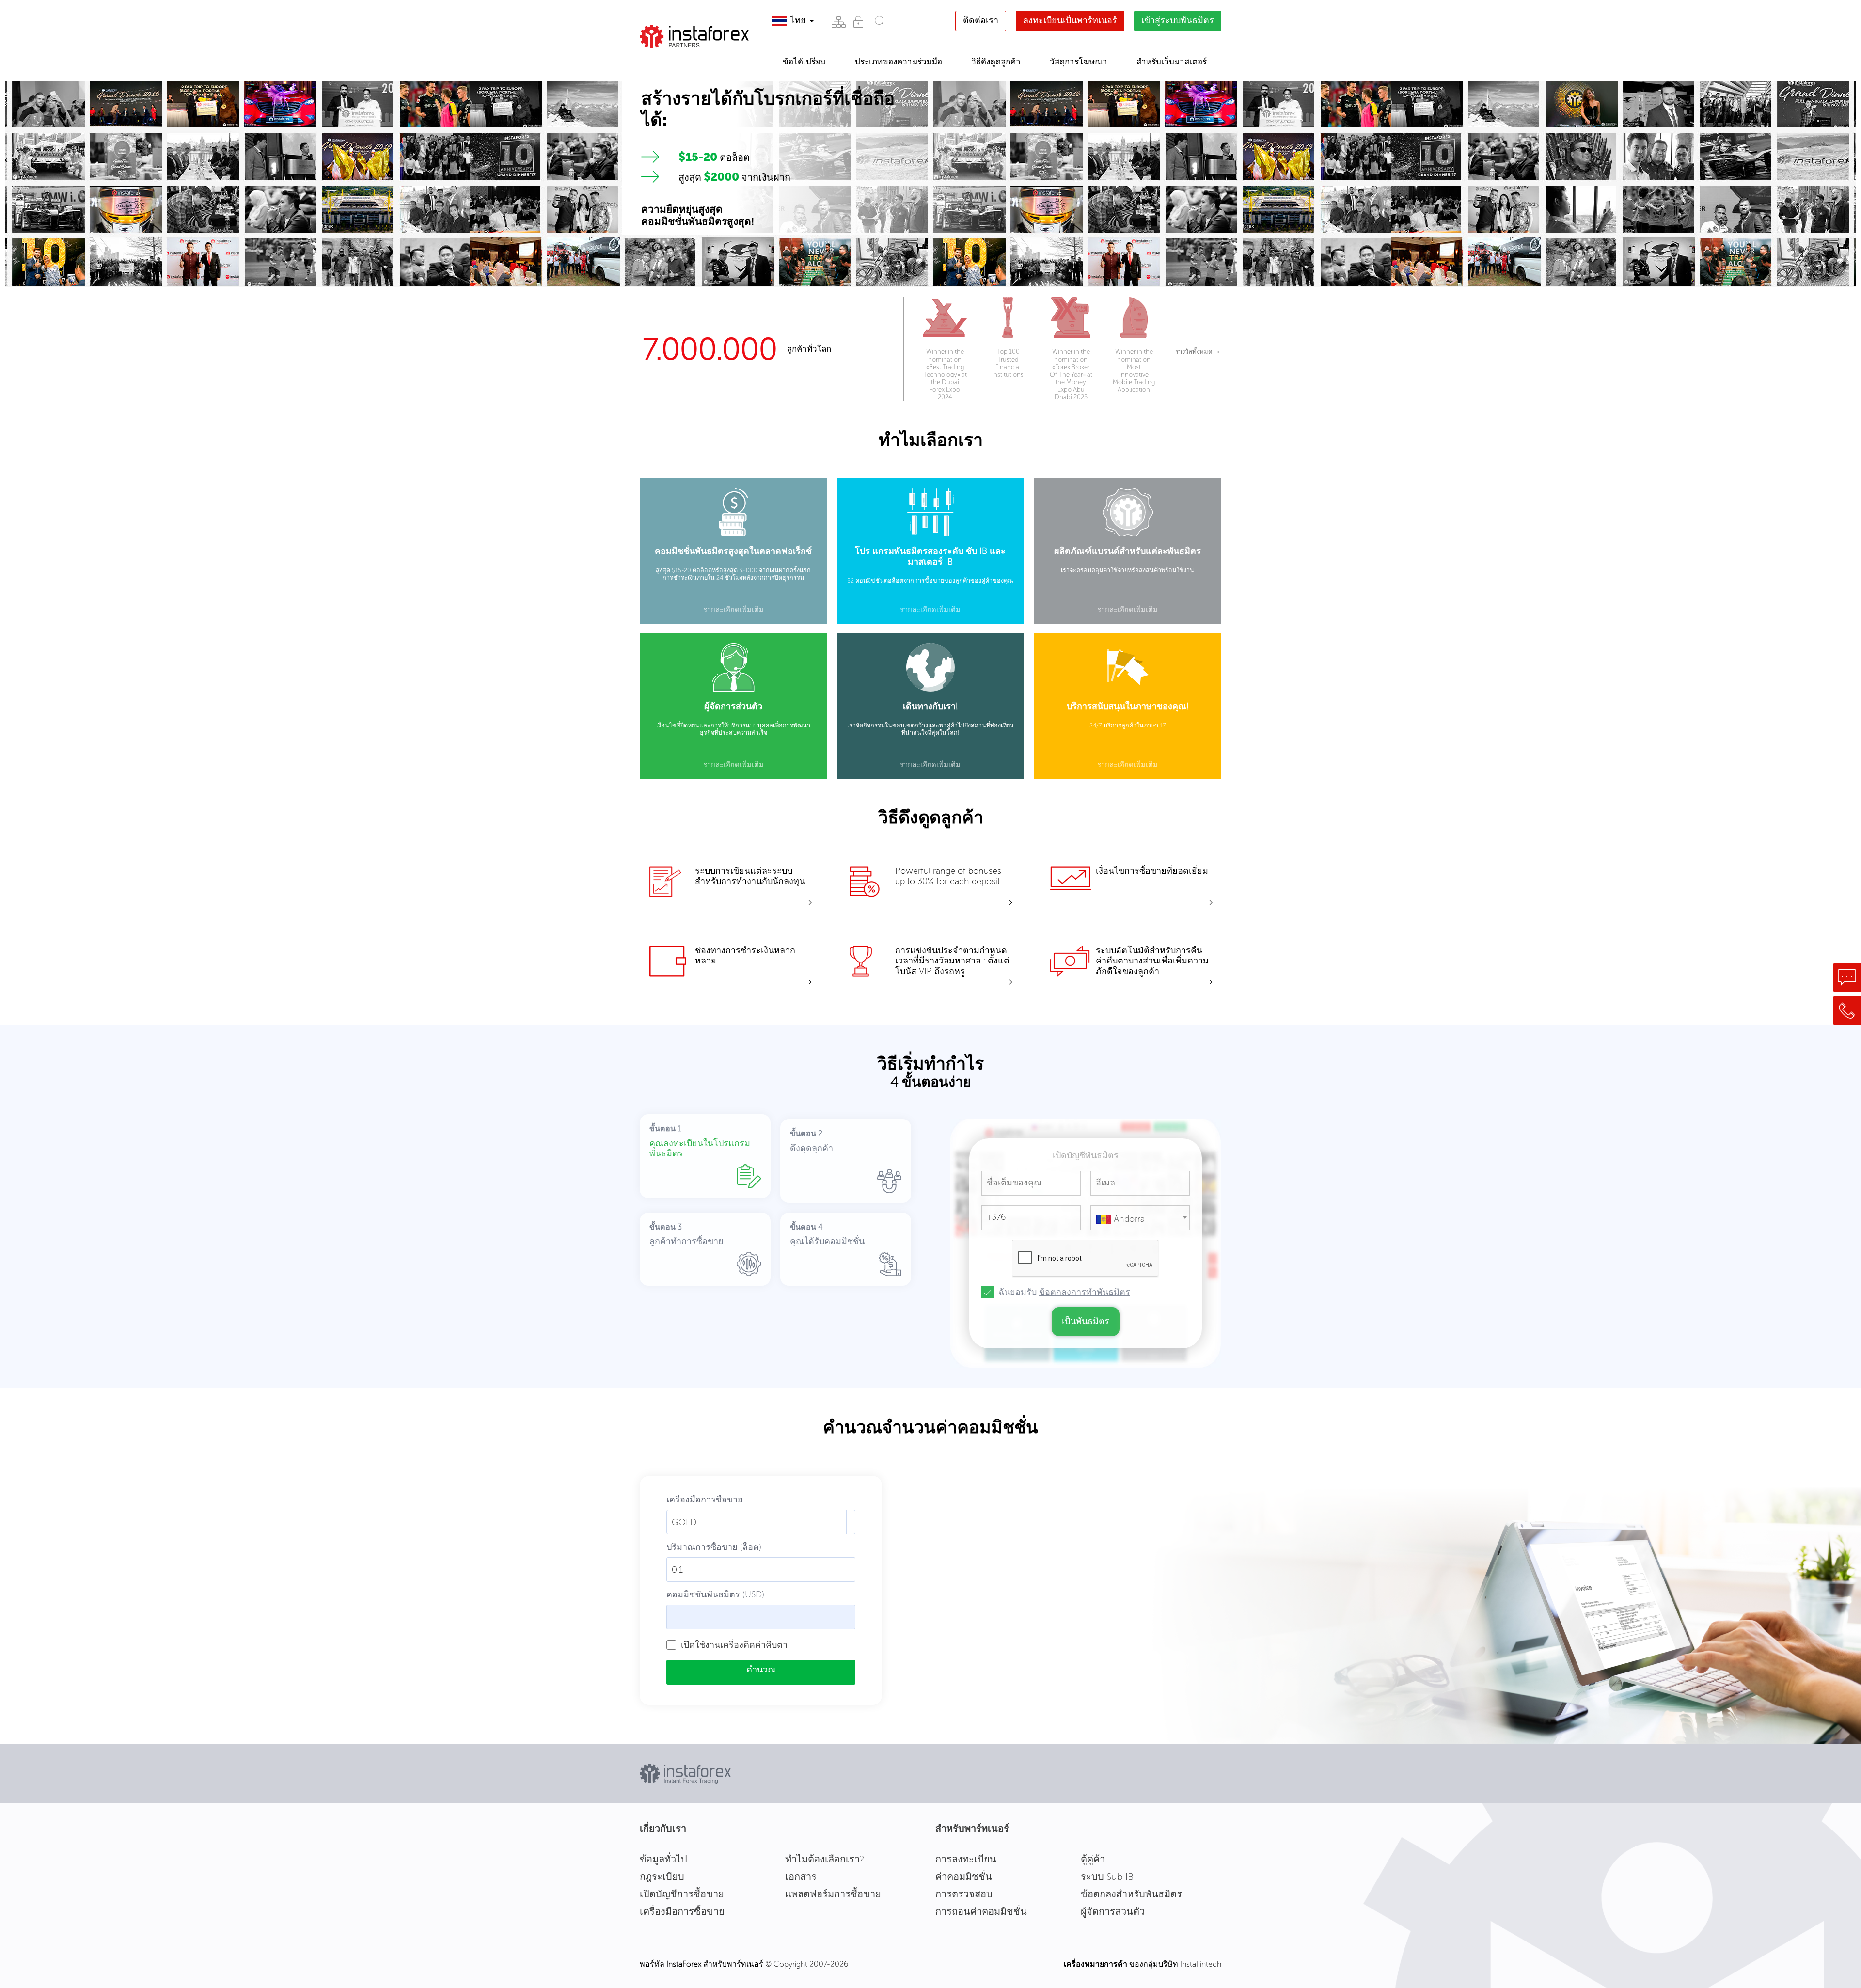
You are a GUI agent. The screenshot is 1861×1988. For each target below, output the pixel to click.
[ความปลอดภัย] (858, 22)
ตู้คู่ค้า (1093, 1859)
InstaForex (684, 1964)
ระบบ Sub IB (1107, 1877)
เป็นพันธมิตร (1086, 1321)
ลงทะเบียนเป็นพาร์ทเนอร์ (1070, 20)
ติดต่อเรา (981, 20)
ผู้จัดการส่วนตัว (1113, 1911)
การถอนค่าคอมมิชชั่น (981, 1911)
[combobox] (1140, 1218)
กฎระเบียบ (662, 1877)
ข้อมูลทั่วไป (663, 1859)
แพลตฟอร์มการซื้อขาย (833, 1894)
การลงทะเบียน (966, 1859)
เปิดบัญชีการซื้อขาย (682, 1894)
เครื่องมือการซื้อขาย (682, 1911)
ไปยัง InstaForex (689, 61)
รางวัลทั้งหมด (1197, 352)
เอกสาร (801, 1877)
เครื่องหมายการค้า (1096, 1964)
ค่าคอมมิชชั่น (964, 1877)
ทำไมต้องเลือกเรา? (825, 1859)
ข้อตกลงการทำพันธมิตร (1085, 1292)
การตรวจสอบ (964, 1894)
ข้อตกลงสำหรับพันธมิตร (1131, 1894)
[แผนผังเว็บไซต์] (838, 22)
